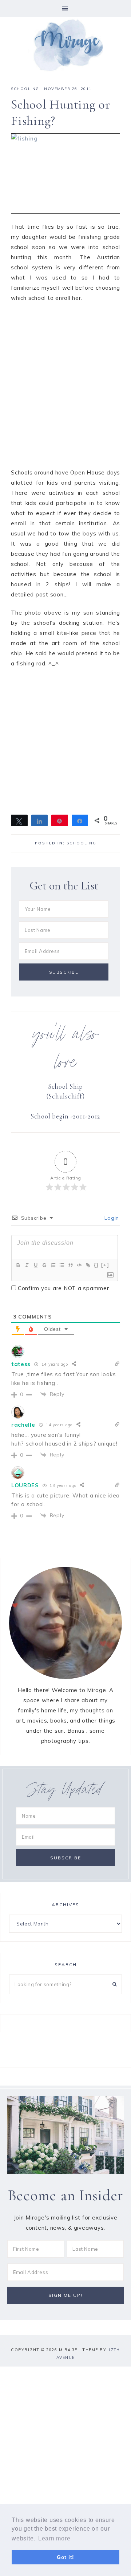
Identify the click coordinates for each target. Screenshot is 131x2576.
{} (96, 1265)
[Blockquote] (70, 1265)
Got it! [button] (65, 2557)
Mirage (65, 44)
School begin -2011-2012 (65, 1116)
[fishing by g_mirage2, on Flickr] (65, 174)
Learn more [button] (54, 2538)
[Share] (40, 820)
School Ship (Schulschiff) (66, 1091)
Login (111, 1218)
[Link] (88, 1265)
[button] (65, 9)
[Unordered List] (61, 1265)
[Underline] (35, 1265)
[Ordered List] (53, 1265)
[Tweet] (19, 820)
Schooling (25, 89)
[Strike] (44, 1265)
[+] (105, 1265)
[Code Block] (79, 1265)
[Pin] (60, 820)
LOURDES (25, 1485)
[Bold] (18, 1265)
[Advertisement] (65, 389)
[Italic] (27, 1265)
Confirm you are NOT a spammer (63, 1288)
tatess (21, 1364)
